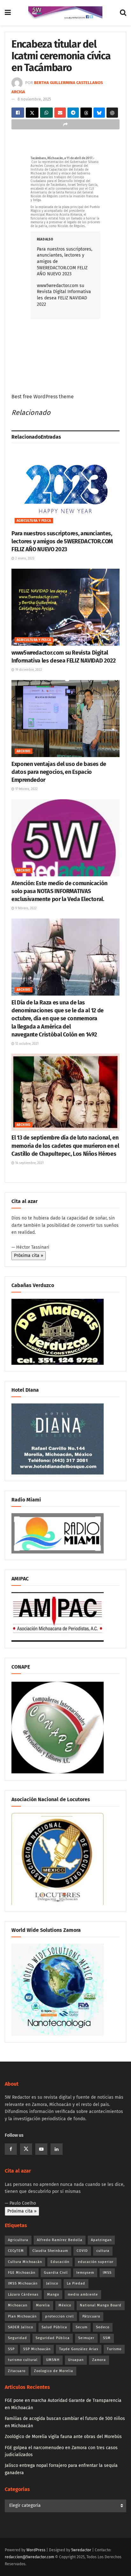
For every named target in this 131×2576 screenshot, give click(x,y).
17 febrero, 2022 (26, 789)
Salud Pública (54, 2327)
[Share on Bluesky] (99, 113)
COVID (82, 2251)
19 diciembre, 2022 (28, 670)
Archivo (24, 751)
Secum (82, 2327)
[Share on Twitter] (32, 113)
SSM (107, 2338)
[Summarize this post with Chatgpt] (112, 113)
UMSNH (53, 2360)
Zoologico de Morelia (54, 2371)
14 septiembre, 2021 (29, 1163)
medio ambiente (83, 2295)
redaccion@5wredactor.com (29, 2557)
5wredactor (81, 2550)
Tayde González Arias (79, 2349)
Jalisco (52, 2283)
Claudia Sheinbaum (50, 2251)
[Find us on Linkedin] (57, 2149)
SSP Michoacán (37, 2349)
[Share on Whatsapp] (46, 113)
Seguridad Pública (53, 2338)
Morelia (43, 2305)
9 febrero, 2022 (25, 908)
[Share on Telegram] (73, 113)
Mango (53, 2295)
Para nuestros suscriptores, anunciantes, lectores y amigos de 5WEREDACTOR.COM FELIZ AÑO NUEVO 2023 (62, 541)
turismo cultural (23, 2360)
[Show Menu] (8, 13)
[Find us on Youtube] (41, 2149)
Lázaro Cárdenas (23, 2295)
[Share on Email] (60, 113)
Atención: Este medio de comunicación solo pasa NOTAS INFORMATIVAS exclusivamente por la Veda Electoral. (59, 891)
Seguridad (17, 2338)
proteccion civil (59, 2316)
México (65, 2305)
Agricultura (18, 2240)
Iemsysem (85, 2273)
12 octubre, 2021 (26, 1044)
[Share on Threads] (86, 113)
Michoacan (18, 2305)
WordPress (36, 2550)
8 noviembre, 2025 (34, 99)
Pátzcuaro (91, 2316)
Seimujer (86, 2338)
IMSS (107, 2273)
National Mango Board (101, 2305)
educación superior (96, 2262)
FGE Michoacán (22, 2273)
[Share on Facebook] (18, 113)
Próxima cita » (29, 1255)
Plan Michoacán (22, 2316)
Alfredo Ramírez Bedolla (60, 2240)
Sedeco (103, 2327)
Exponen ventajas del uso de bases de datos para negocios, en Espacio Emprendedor (59, 772)
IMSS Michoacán (23, 2283)
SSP (11, 2349)
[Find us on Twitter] (26, 2149)
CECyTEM (16, 2251)
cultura (103, 2251)
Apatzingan (101, 2240)
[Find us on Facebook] (11, 2149)
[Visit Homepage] (65, 13)
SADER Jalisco (21, 2327)
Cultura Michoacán (25, 2262)
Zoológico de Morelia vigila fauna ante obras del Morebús (63, 2437)
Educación (60, 2262)
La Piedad (76, 2283)
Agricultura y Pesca (34, 521)
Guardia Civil (56, 2273)
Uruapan (76, 2360)
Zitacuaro (17, 2371)
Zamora (99, 2360)
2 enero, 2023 (24, 559)
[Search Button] (123, 13)
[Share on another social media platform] (65, 124)
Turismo (114, 2349)
